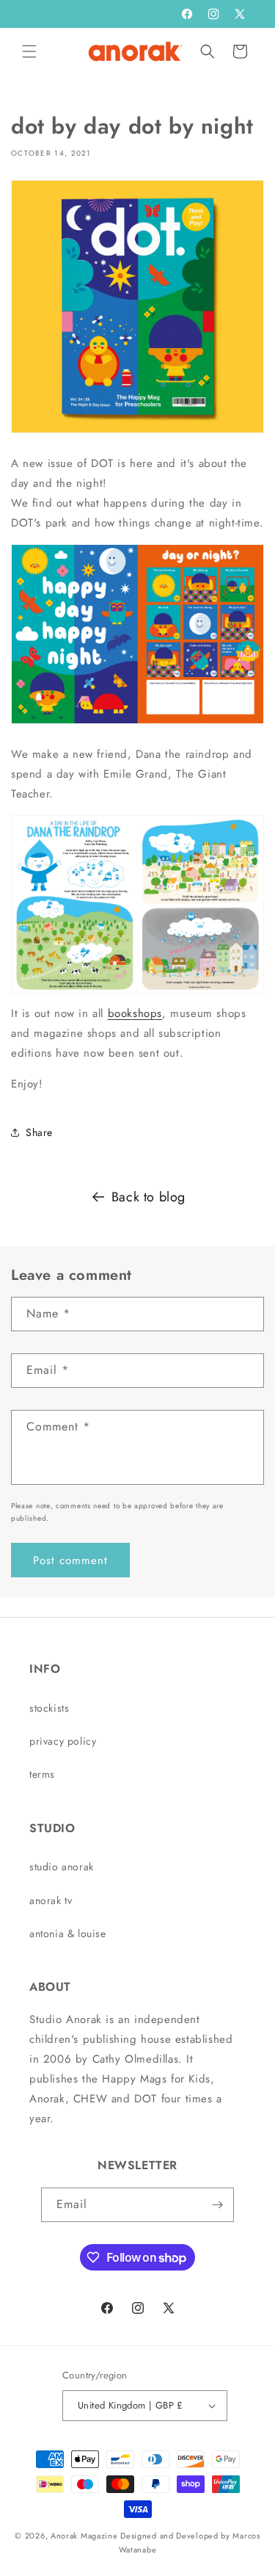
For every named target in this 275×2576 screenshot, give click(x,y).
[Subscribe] (217, 2205)
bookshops (135, 1013)
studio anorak (62, 1867)
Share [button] (39, 1132)
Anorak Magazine (84, 2536)
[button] (29, 51)
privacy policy (63, 1741)
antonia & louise (68, 1933)
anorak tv (51, 1900)
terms (42, 1774)
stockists (49, 1708)
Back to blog (148, 1197)
